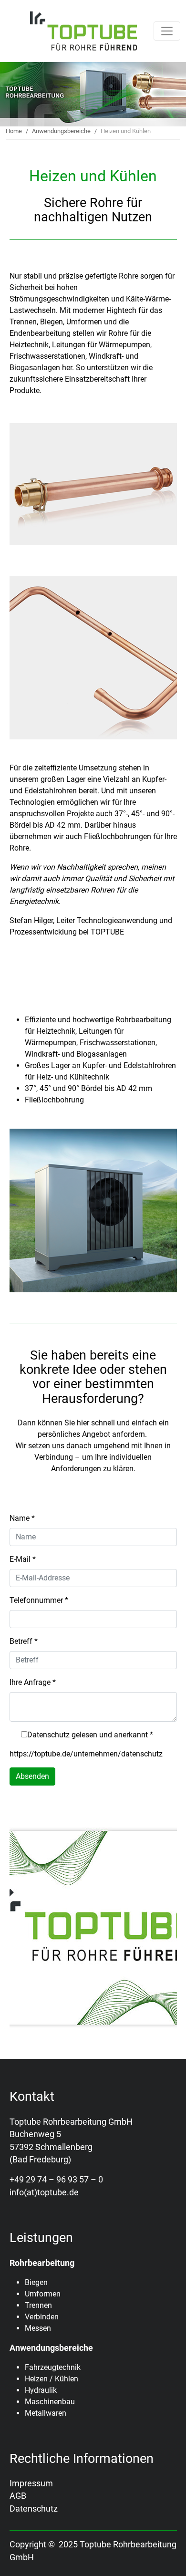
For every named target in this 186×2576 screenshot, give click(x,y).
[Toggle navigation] (167, 31)
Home (14, 131)
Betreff (24, 1641)
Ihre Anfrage (33, 1682)
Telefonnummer (39, 1600)
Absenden (32, 1776)
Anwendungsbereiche (61, 131)
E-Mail (23, 1559)
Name (22, 1518)
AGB (18, 2496)
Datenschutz (34, 2509)
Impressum (31, 2483)
